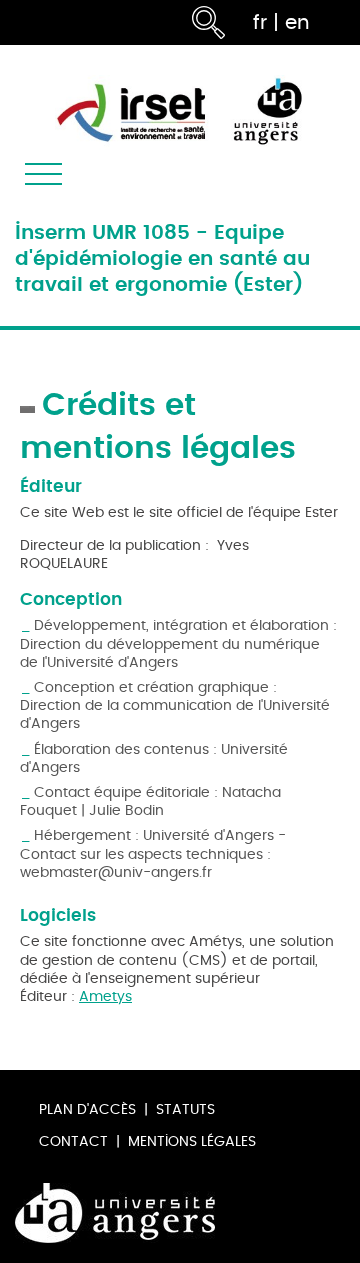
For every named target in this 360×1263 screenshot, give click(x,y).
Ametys (105, 996)
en (297, 22)
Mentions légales (192, 1141)
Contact (73, 1141)
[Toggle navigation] (43, 174)
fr (260, 22)
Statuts (185, 1109)
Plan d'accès (87, 1109)
